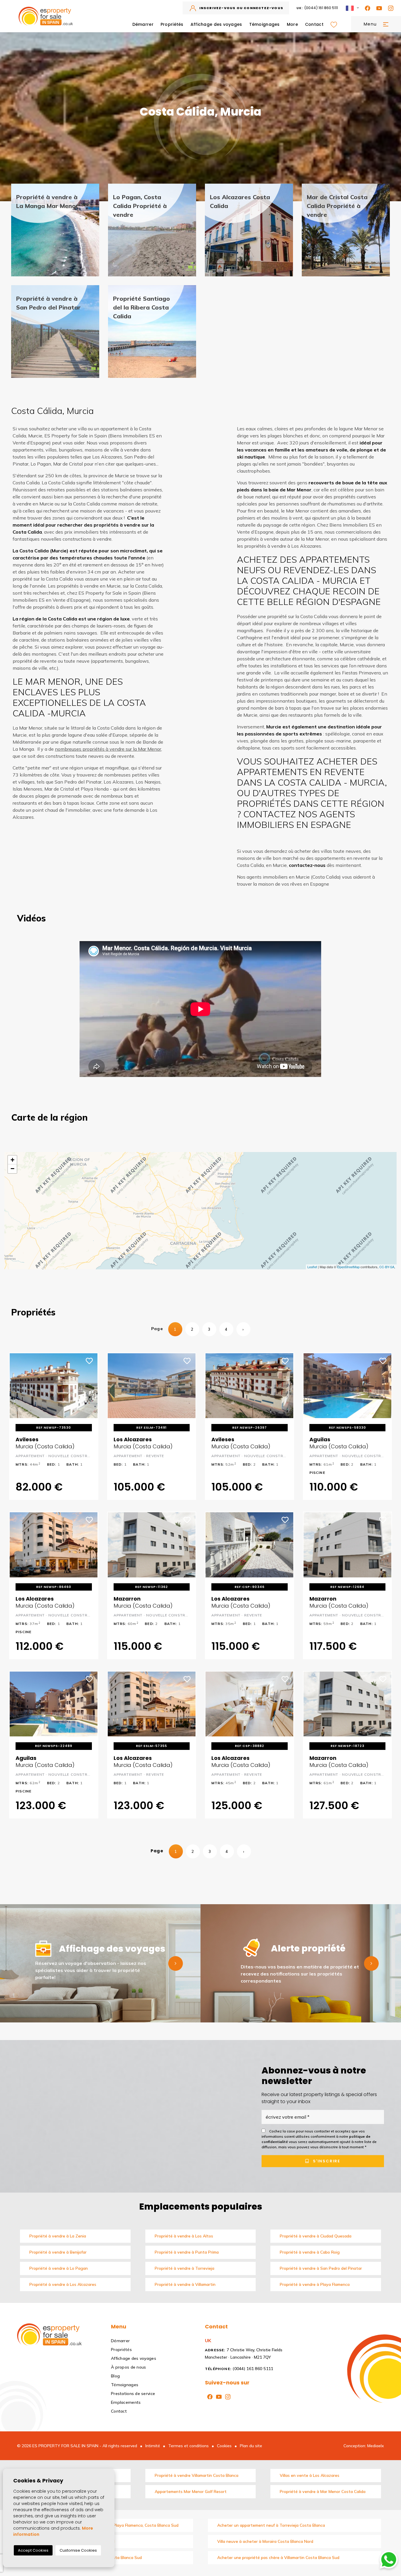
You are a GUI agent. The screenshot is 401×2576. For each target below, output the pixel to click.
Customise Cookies (78, 2550)
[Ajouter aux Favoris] (90, 1360)
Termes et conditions (188, 2446)
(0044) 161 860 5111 (317, 8)
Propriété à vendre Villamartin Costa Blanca (197, 2475)
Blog (115, 2376)
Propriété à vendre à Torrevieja (185, 2268)
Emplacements (126, 2402)
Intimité (153, 2446)
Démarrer (143, 24)
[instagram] (390, 8)
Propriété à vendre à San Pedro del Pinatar (321, 2268)
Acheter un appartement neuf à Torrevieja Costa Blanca (271, 2525)
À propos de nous (128, 2367)
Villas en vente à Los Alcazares (310, 2475)
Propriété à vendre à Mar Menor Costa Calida (323, 2492)
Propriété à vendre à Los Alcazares (63, 2284)
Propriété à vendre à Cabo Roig (310, 2252)
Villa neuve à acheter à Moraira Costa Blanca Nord (265, 2541)
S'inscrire (326, 2161)
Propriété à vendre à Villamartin (185, 2284)
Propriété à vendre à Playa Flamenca (315, 2284)
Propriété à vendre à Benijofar (58, 2252)
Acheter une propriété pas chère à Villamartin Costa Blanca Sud (278, 2558)
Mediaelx (376, 2446)
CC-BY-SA (387, 1267)
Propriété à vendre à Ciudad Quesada (316, 2236)
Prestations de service (133, 2394)
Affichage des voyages (216, 24)
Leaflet (312, 1267)
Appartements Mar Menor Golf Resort (191, 2492)
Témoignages (264, 24)
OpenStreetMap (348, 1267)
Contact (314, 24)
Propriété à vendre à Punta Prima (187, 2252)
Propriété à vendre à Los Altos (184, 2236)
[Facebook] (366, 8)
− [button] (12, 1169)
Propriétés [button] (172, 24)
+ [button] (12, 1160)
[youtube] (378, 8)
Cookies (224, 2446)
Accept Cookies (33, 2550)
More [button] (292, 24)
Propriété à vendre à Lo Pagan (59, 2268)
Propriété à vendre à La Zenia (58, 2236)
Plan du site (251, 2446)
